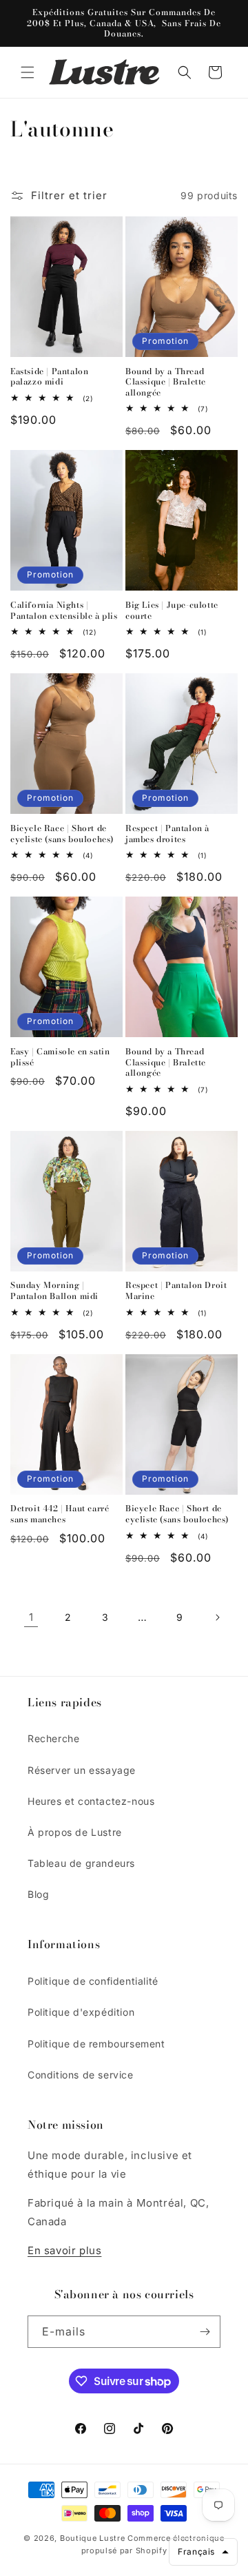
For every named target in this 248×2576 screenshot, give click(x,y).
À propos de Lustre (75, 1832)
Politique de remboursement (96, 2044)
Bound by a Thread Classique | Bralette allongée (166, 382)
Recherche (53, 1738)
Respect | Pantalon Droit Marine (176, 1290)
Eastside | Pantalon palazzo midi (49, 377)
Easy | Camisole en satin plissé (60, 1057)
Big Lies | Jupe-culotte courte (172, 610)
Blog (38, 1894)
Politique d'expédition (81, 2012)
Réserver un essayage (82, 1770)
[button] (28, 72)
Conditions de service (81, 2075)
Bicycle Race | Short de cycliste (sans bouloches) (62, 834)
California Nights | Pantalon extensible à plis (64, 610)
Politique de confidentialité (93, 1981)
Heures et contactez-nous (91, 1801)
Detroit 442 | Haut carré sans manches (60, 1514)
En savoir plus (64, 2250)
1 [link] (31, 1617)
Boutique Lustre (93, 2538)
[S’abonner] (205, 2332)
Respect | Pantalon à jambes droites (167, 834)
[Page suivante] (217, 1617)
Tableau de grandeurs (81, 1863)
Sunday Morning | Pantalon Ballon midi (54, 1290)
